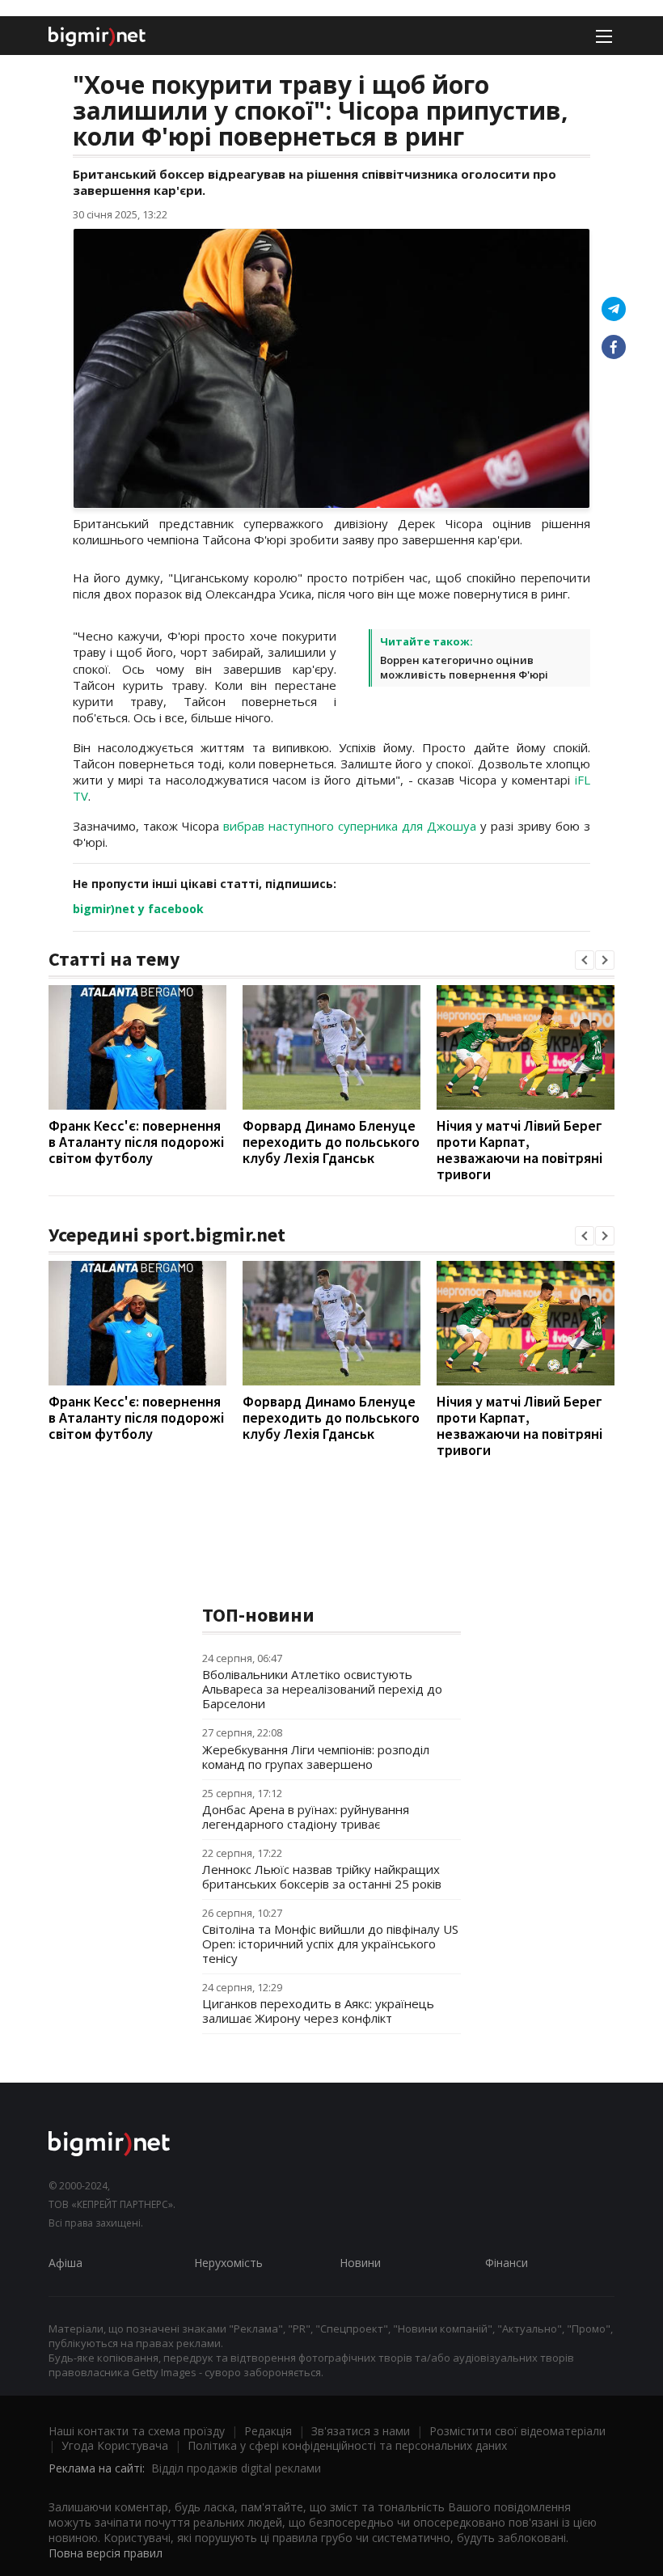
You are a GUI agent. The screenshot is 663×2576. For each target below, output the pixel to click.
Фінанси (507, 2263)
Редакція (268, 2431)
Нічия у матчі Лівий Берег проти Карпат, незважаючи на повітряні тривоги (519, 1150)
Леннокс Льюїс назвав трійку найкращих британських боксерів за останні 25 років (322, 1876)
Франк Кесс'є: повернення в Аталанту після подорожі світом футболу (136, 1142)
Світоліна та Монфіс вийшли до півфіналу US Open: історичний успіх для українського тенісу (330, 1944)
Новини (360, 2263)
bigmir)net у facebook (138, 909)
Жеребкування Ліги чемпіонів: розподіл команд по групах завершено (316, 1757)
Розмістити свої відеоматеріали (517, 2431)
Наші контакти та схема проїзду (137, 2431)
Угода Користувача (115, 2445)
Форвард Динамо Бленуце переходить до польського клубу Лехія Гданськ (331, 1142)
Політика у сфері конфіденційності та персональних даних (347, 2445)
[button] (585, 960)
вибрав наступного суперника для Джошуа (350, 826)
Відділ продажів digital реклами (236, 2468)
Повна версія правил (106, 2553)
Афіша (65, 2263)
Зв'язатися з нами (361, 2431)
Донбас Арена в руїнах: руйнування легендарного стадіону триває (306, 1817)
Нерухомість (228, 2263)
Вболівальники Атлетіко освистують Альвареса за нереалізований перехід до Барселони (322, 1689)
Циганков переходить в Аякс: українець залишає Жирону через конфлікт (318, 2011)
